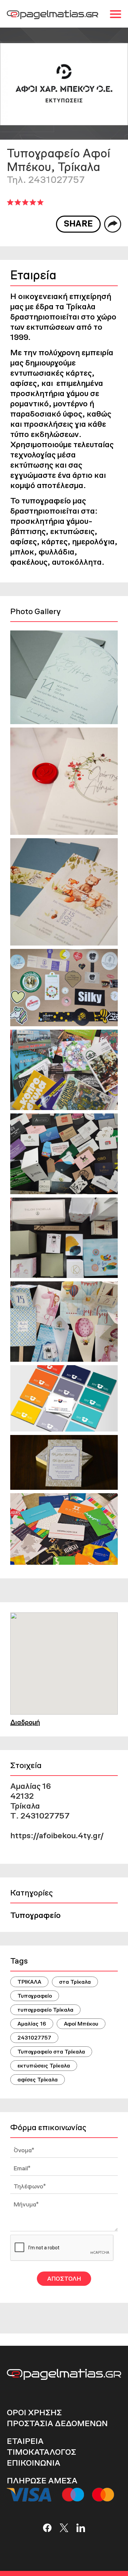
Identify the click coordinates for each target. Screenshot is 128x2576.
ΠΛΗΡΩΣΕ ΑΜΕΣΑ (42, 2480)
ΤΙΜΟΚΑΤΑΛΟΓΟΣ (41, 2452)
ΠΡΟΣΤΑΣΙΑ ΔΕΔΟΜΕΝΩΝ (57, 2423)
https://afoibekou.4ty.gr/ (57, 1835)
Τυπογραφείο (35, 1915)
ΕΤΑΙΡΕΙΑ (25, 2441)
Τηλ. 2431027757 (46, 179)
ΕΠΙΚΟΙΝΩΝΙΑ (34, 2463)
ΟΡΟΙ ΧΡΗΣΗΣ (34, 2412)
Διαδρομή (25, 1722)
